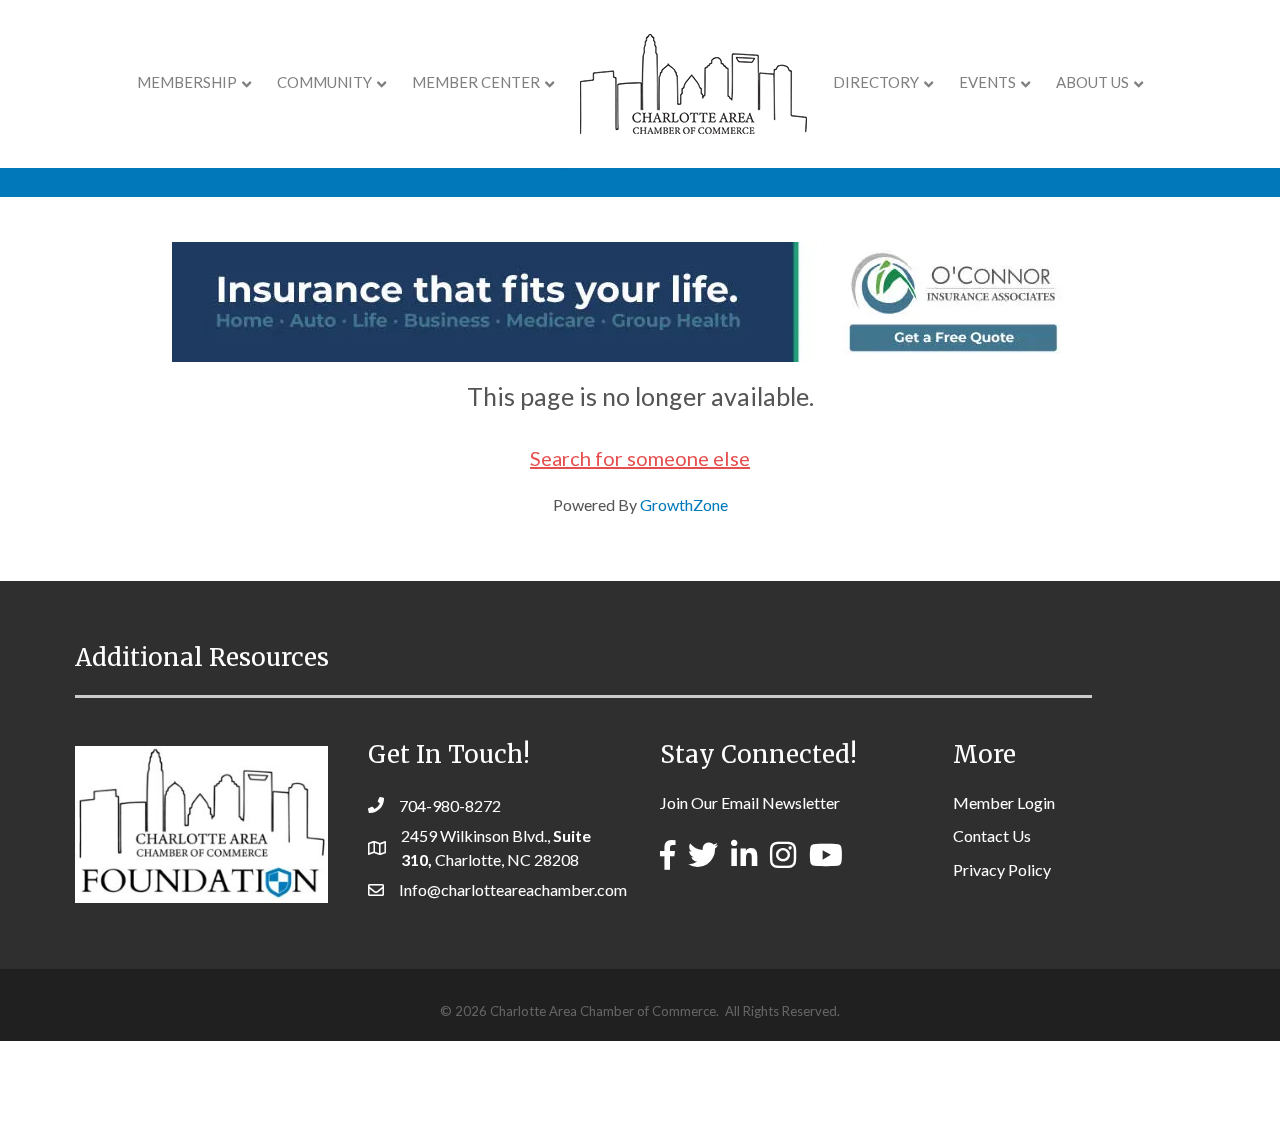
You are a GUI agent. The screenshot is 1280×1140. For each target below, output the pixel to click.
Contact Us (992, 835)
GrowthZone (684, 504)
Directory (876, 82)
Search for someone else (640, 458)
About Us (1092, 82)
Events (987, 82)
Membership (187, 82)
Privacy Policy (1002, 869)
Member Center (476, 82)
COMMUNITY (324, 82)
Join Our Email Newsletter (750, 802)
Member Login (1004, 802)
